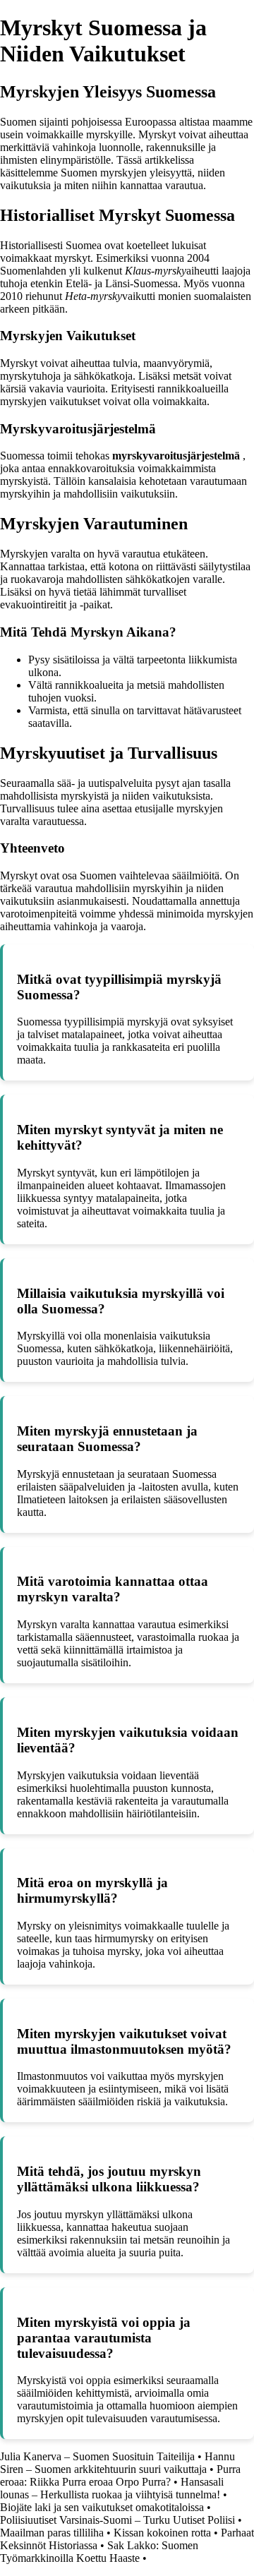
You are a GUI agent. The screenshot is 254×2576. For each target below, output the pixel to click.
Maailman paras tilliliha (52, 2533)
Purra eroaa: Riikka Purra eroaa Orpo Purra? (120, 2475)
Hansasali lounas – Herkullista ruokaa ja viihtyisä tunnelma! (112, 2488)
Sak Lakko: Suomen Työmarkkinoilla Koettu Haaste (99, 2552)
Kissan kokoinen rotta (162, 2533)
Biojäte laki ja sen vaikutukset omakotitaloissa (102, 2507)
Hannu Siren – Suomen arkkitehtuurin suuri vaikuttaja (117, 2463)
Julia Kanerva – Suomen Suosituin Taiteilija (97, 2456)
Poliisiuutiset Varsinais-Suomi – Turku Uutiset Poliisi (117, 2520)
